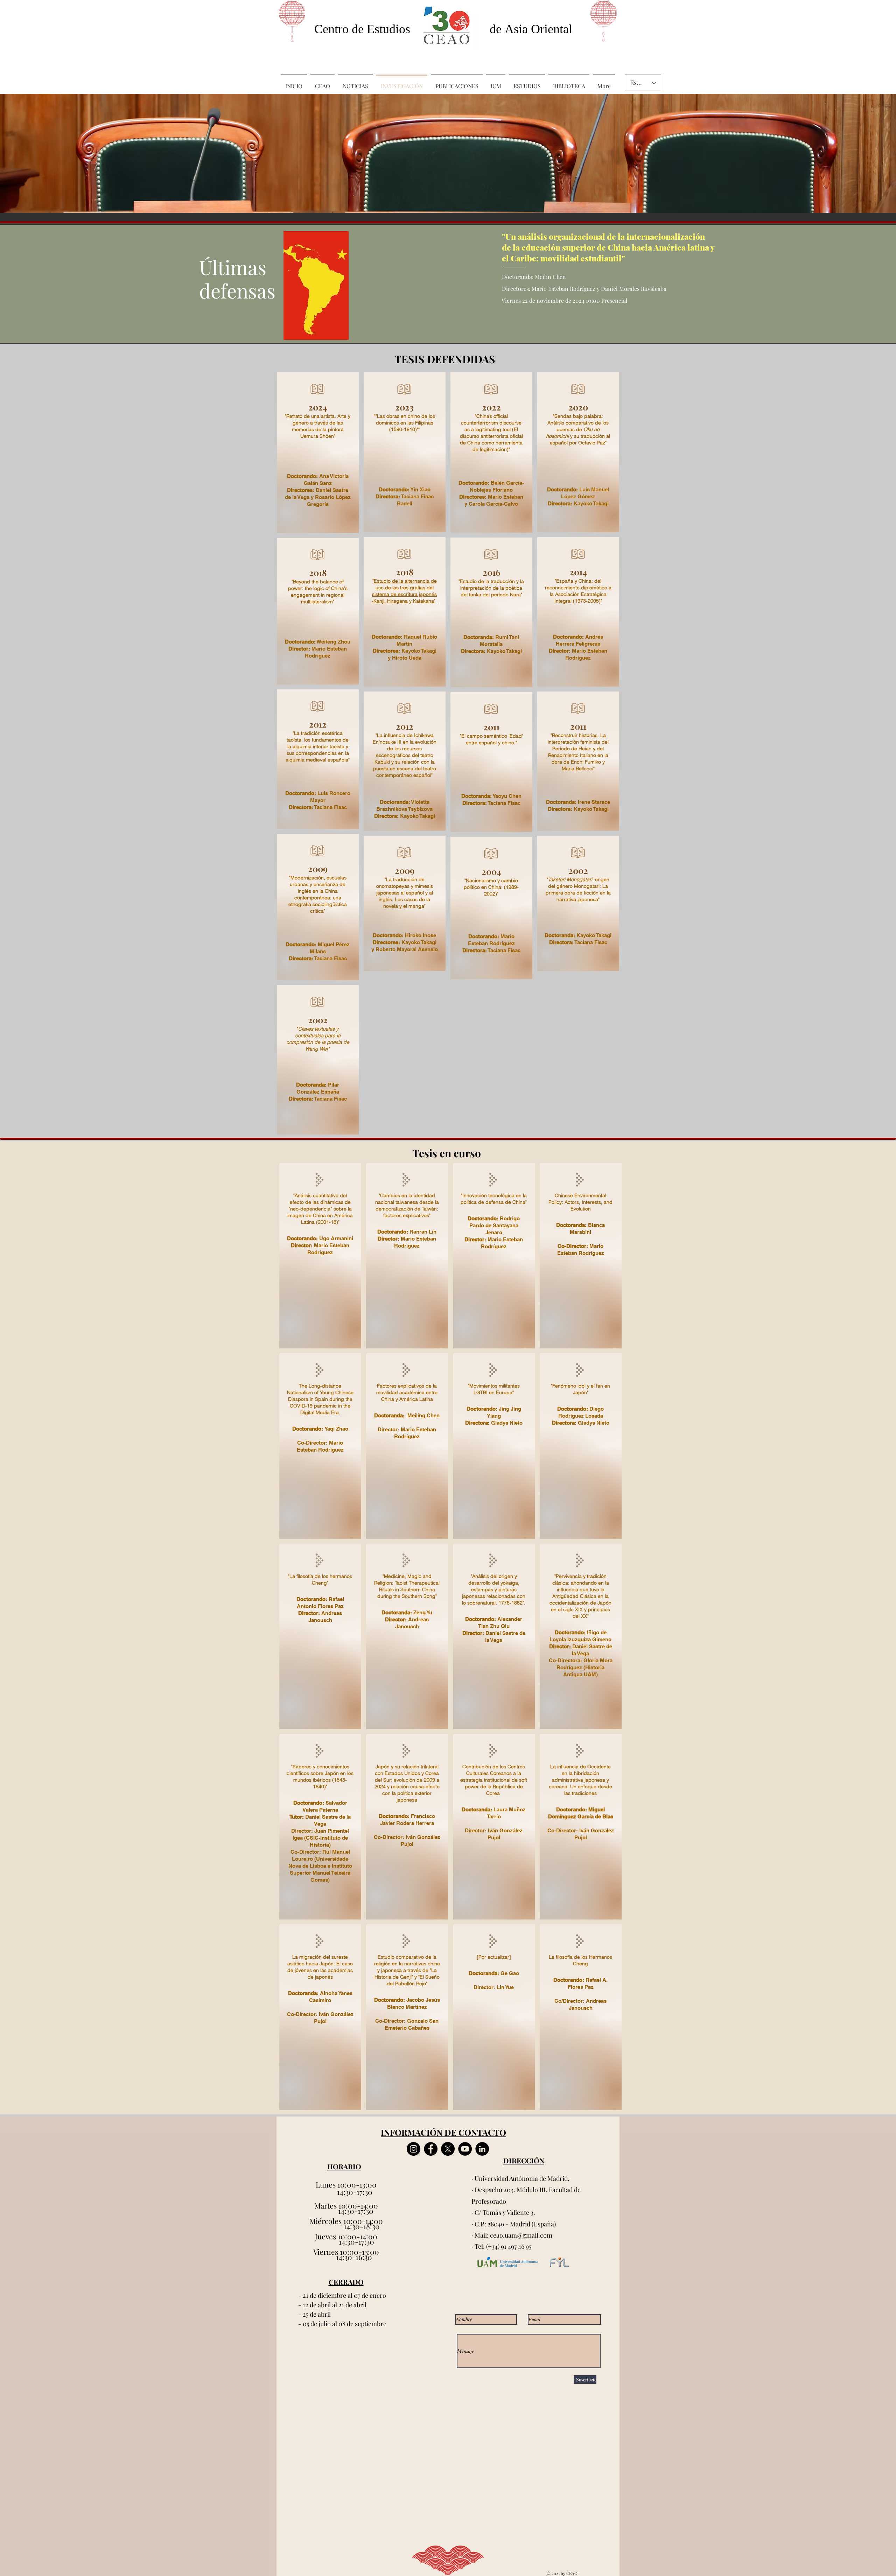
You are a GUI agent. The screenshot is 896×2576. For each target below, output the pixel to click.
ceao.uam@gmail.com (521, 2235)
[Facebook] (431, 2149)
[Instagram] (414, 2149)
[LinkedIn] (482, 2149)
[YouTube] (465, 2149)
